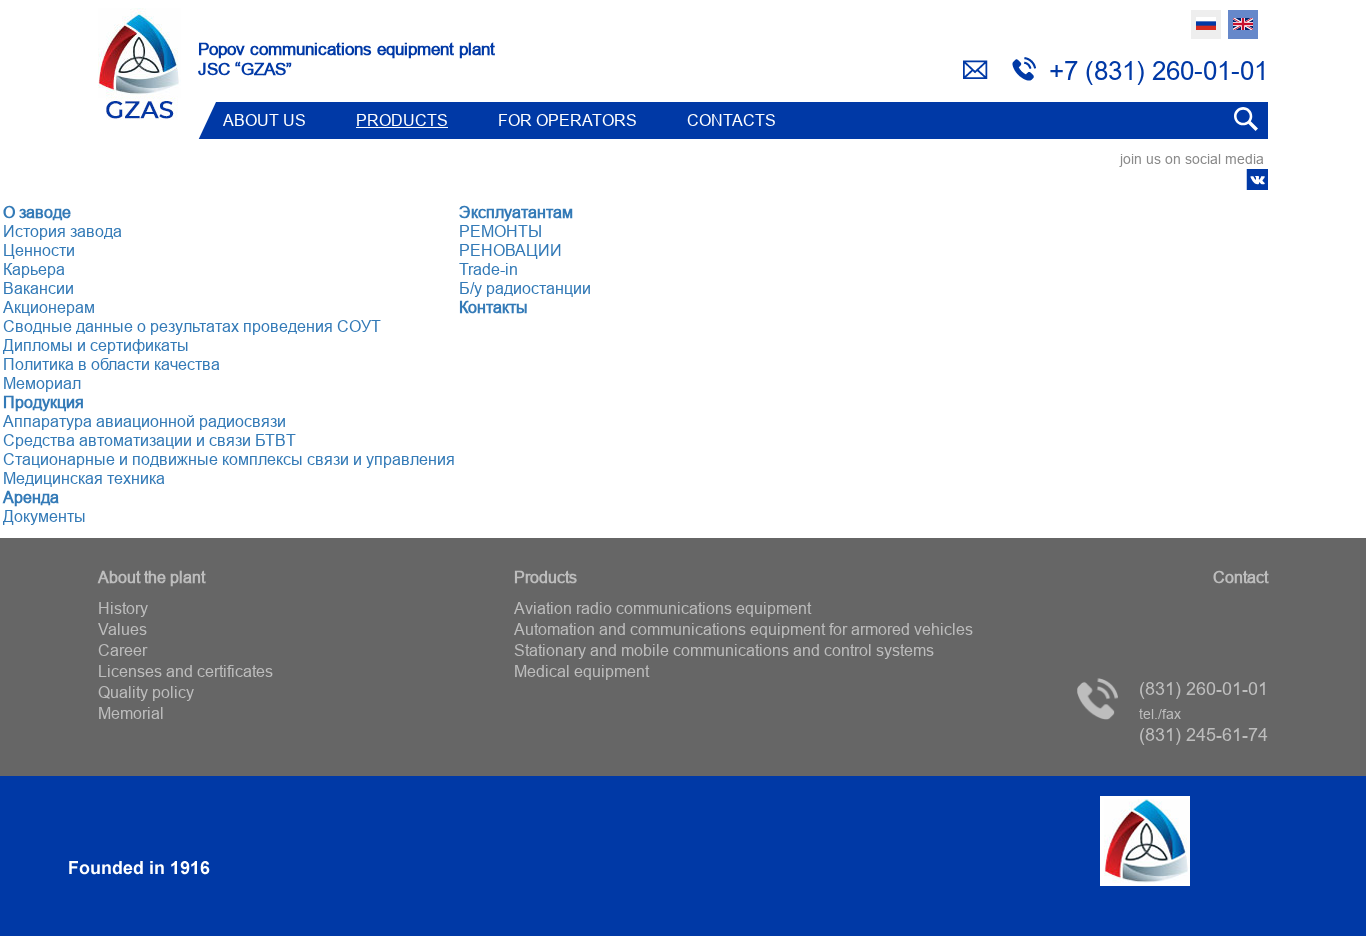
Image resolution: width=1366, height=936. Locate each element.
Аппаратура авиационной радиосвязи (144, 421)
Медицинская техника (84, 478)
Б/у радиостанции (525, 288)
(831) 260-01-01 (1203, 688)
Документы (44, 516)
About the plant (151, 577)
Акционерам (49, 307)
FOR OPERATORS (567, 120)
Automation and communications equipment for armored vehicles (743, 629)
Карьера (34, 269)
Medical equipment (581, 671)
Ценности (39, 250)
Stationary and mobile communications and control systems (724, 650)
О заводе (37, 212)
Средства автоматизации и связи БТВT (149, 440)
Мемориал (42, 383)
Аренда (31, 497)
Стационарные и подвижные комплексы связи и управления (229, 459)
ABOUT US (264, 120)
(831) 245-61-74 (1203, 725)
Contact (1240, 577)
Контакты (493, 307)
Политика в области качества (111, 364)
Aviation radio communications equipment (662, 608)
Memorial (131, 713)
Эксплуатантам (516, 212)
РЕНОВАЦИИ (510, 250)
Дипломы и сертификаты (96, 345)
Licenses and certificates (185, 671)
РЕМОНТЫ (500, 231)
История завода (62, 231)
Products (402, 120)
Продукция (43, 402)
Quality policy (146, 692)
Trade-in (488, 269)
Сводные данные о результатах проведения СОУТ (192, 326)
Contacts (731, 120)
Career (122, 650)
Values (122, 629)
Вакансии (38, 288)
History (123, 608)
